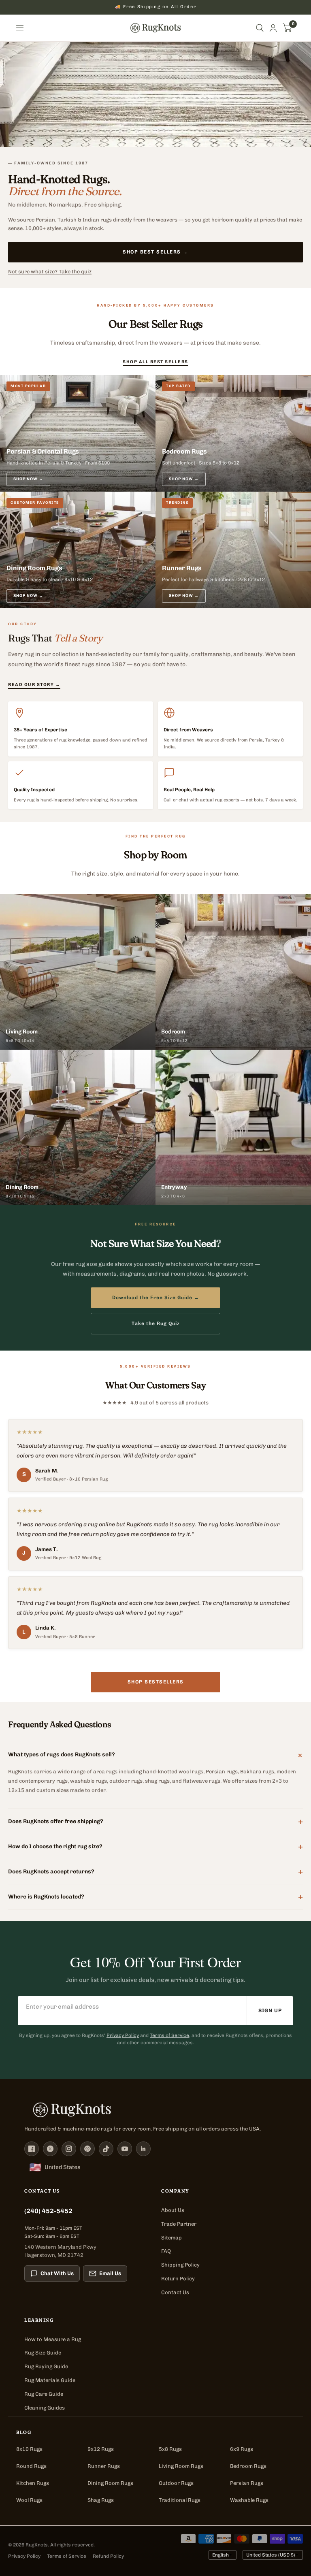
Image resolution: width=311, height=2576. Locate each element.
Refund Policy (108, 2556)
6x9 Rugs (242, 2449)
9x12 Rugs (101, 2449)
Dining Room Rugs (110, 2483)
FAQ (166, 2251)
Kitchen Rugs (33, 2483)
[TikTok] (106, 2149)
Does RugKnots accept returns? (155, 1871)
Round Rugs (31, 2466)
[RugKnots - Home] (156, 28)
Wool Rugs (29, 2500)
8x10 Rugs (29, 2449)
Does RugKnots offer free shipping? (155, 1821)
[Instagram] (69, 2149)
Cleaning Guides (45, 2408)
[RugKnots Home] (155, 2110)
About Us (173, 2210)
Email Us (110, 2273)
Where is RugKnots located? (155, 1896)
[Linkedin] (143, 2149)
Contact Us (175, 2292)
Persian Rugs (247, 2483)
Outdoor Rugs (176, 2483)
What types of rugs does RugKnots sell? (155, 1755)
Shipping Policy (180, 2265)
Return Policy (178, 2279)
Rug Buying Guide (46, 2366)
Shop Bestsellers (156, 1682)
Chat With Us (57, 2273)
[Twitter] (50, 2149)
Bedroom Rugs (248, 2466)
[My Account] (273, 28)
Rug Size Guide (43, 2353)
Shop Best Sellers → (155, 252)
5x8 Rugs (170, 2449)
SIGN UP (270, 2010)
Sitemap (171, 2238)
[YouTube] (125, 2149)
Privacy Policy (123, 2035)
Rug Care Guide (44, 2394)
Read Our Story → (34, 685)
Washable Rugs (249, 2500)
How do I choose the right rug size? (155, 1846)
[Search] (260, 28)
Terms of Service (169, 2035)
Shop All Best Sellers (155, 361)
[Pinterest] (87, 2149)
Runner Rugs (104, 2466)
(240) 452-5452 (48, 2211)
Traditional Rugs (180, 2500)
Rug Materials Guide (50, 2380)
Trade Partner (179, 2224)
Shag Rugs (101, 2500)
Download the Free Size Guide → (156, 1298)
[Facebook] (32, 2149)
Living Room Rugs (181, 2466)
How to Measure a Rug (53, 2339)
